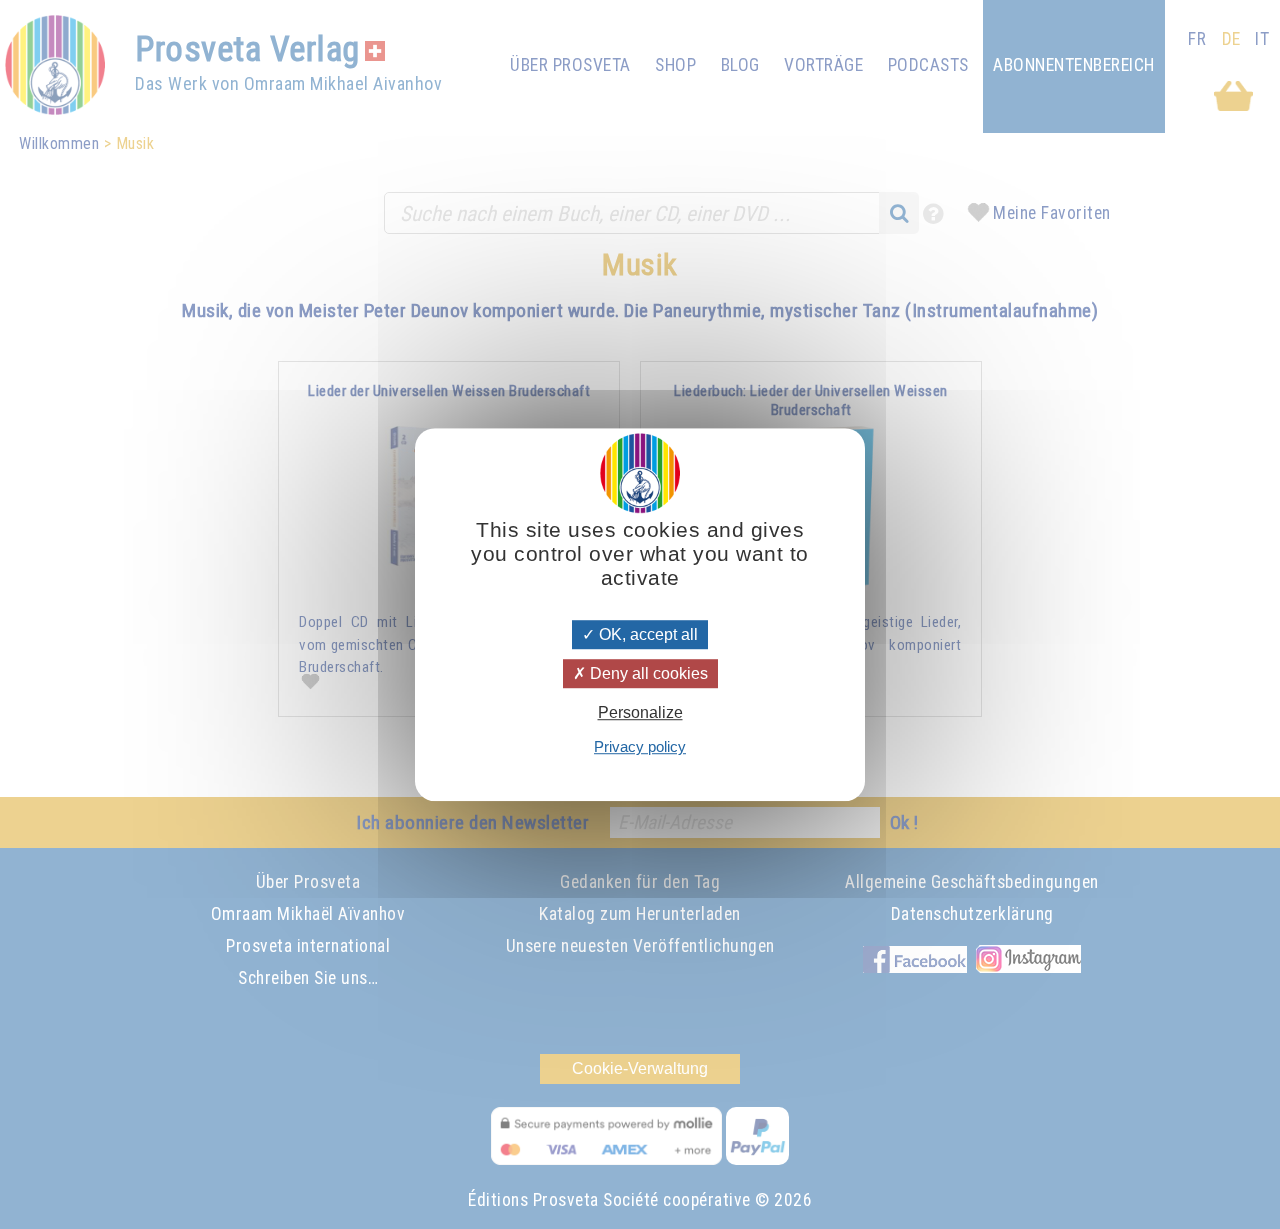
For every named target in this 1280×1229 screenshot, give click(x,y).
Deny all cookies (647, 673)
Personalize (640, 712)
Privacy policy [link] (640, 746)
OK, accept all (646, 634)
